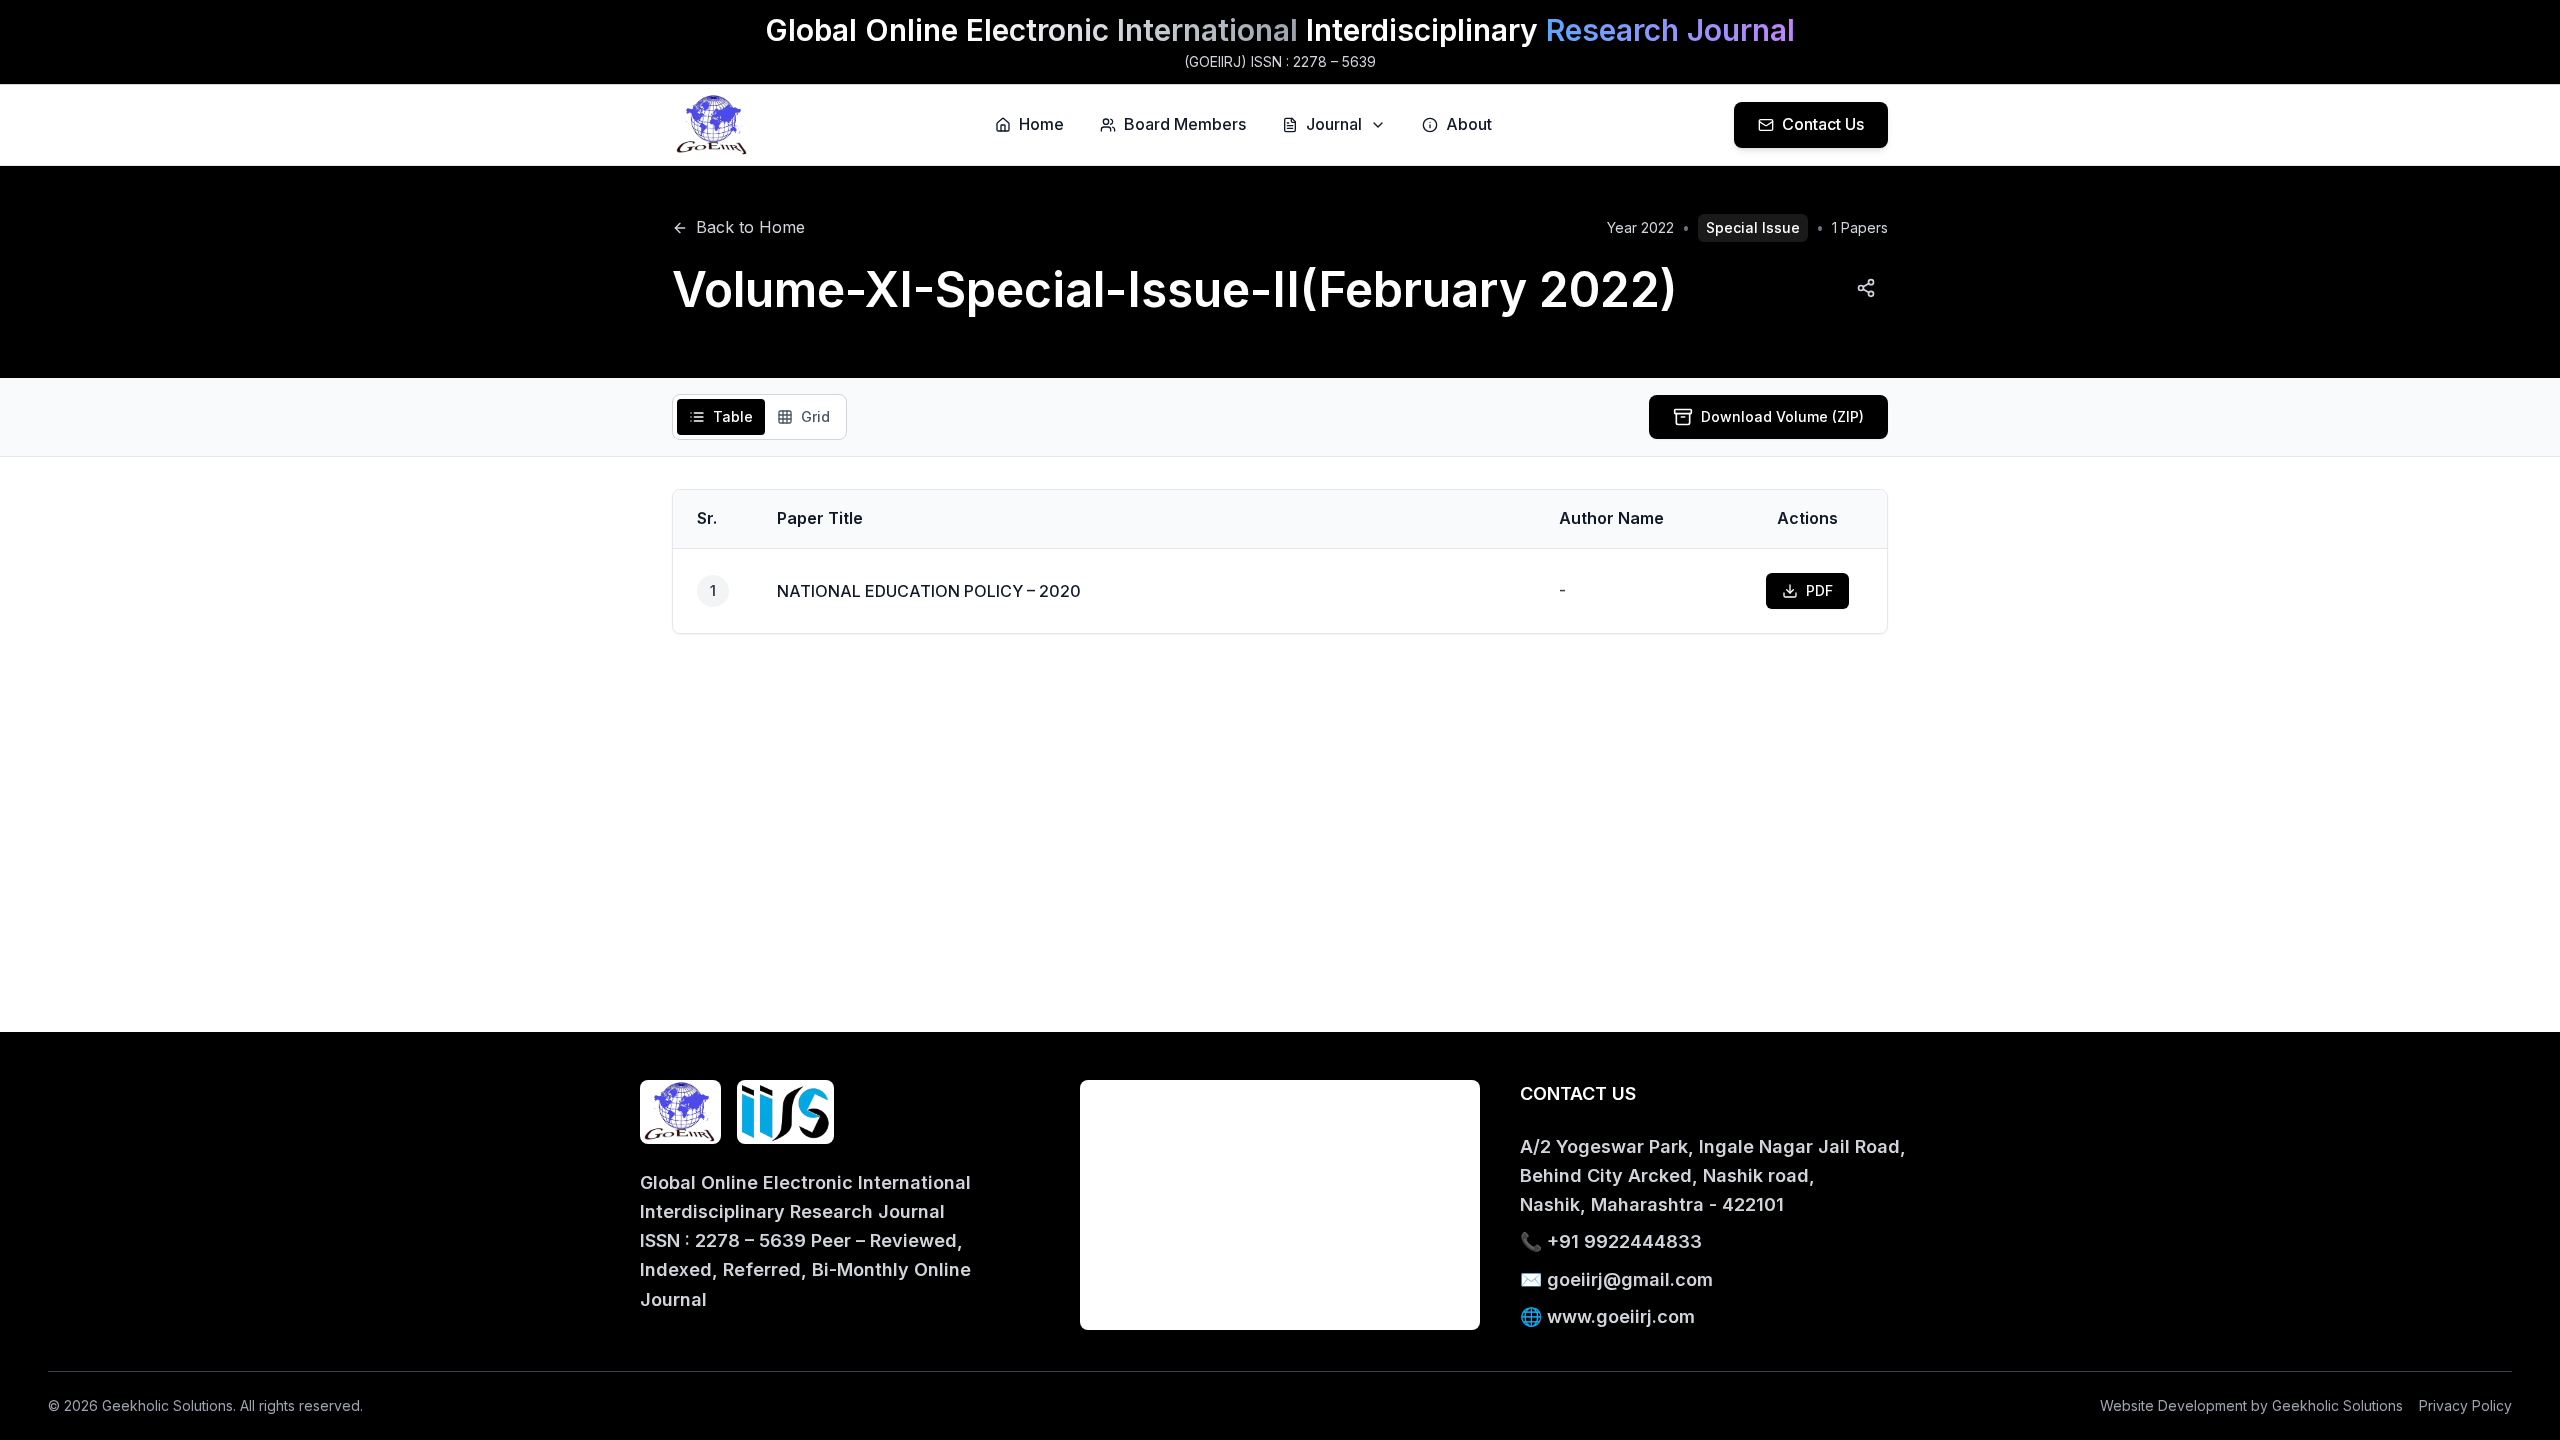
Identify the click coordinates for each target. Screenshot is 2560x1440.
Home (1041, 124)
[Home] (712, 125)
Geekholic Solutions (2337, 1405)
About (1469, 124)
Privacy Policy (2465, 1405)
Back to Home (750, 227)
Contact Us (1823, 124)
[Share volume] (1866, 288)
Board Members (1185, 124)
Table (733, 416)
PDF (1819, 590)
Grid (815, 416)
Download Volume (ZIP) (1782, 416)
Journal (1334, 124)
